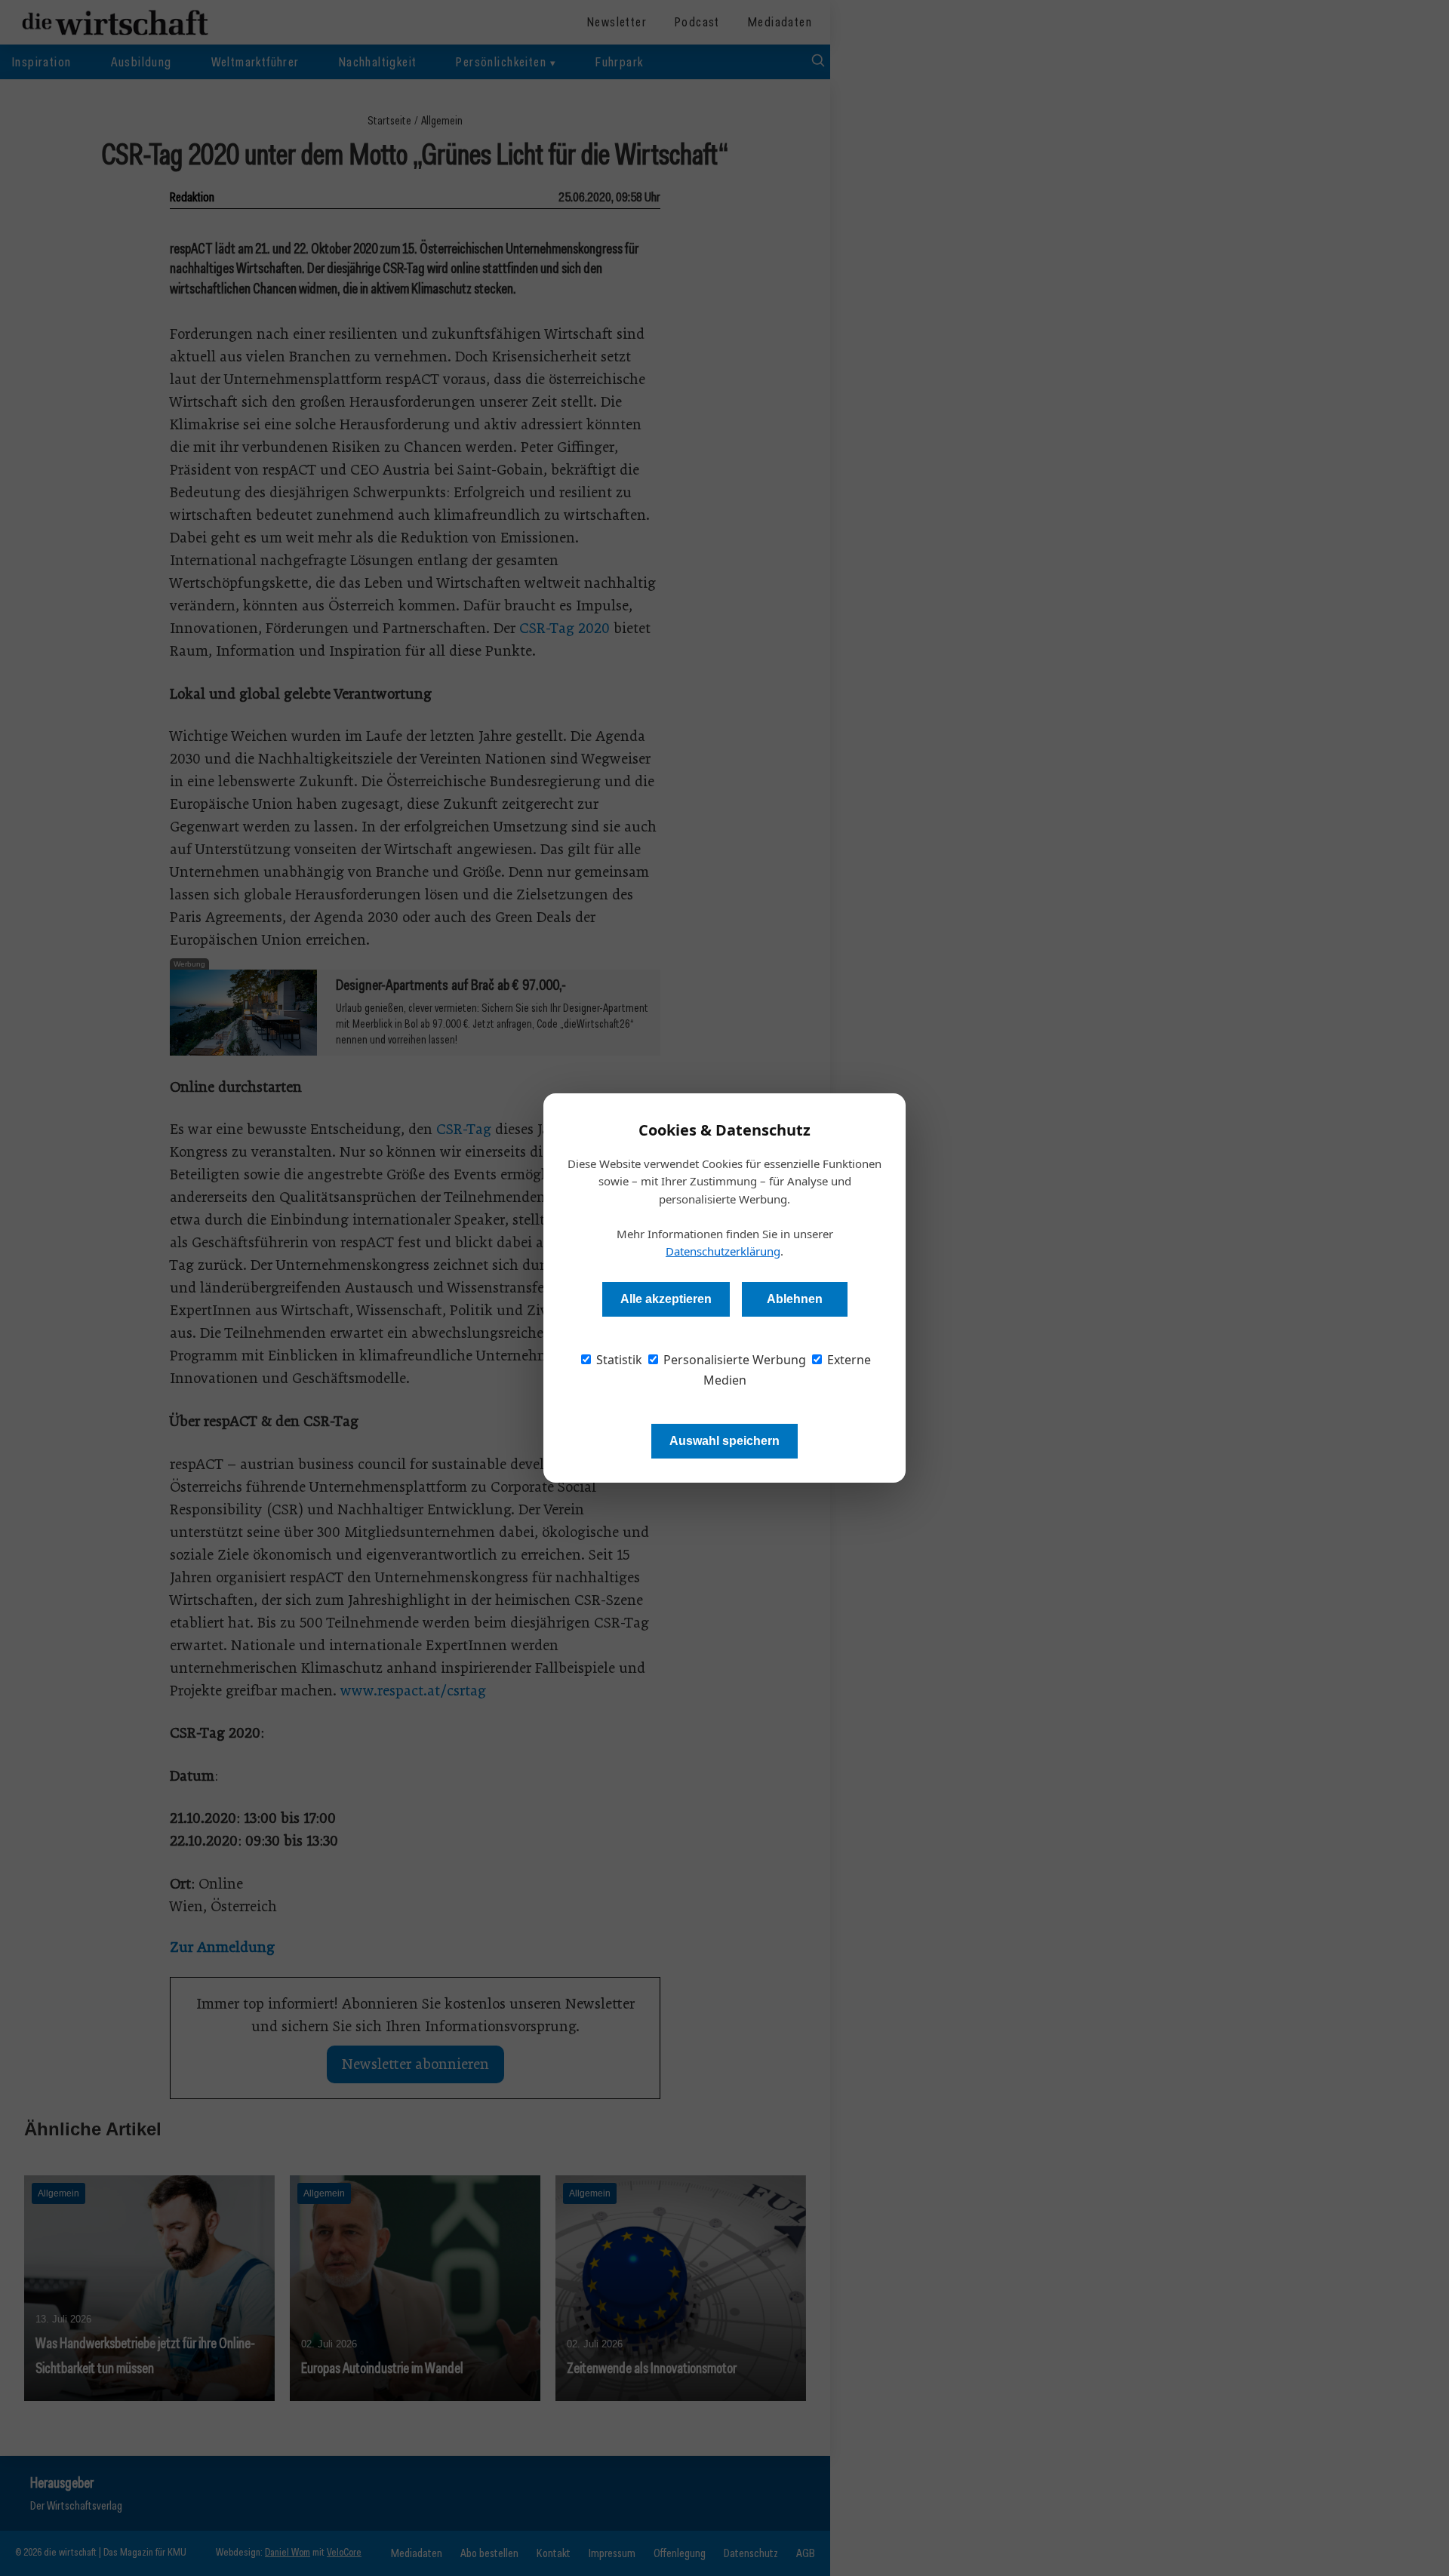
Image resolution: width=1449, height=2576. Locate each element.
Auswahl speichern (724, 1441)
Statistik (618, 1360)
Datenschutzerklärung (723, 1251)
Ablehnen (795, 1299)
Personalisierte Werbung (733, 1360)
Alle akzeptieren (666, 1299)
